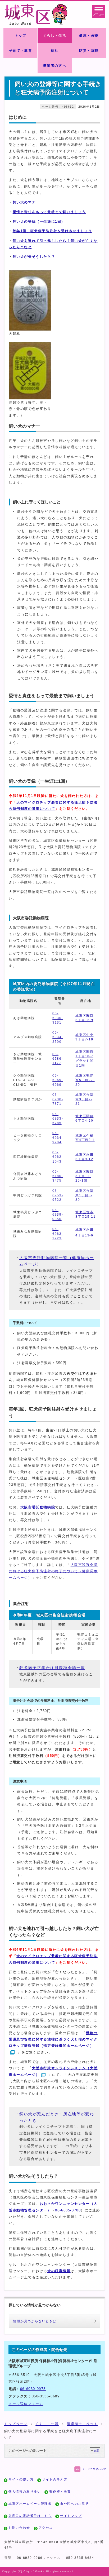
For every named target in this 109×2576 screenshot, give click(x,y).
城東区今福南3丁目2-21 (84, 1099)
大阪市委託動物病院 (38, 1507)
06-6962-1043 (58, 1157)
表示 (96, 2451)
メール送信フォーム (26, 2404)
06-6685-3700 (68, 2210)
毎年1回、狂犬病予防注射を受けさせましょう (53, 231)
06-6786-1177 (58, 1059)
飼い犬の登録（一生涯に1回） (39, 221)
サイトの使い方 (21, 2479)
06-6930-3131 (58, 1018)
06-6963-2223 (58, 1234)
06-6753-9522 (58, 1195)
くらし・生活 (47, 2424)
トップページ (16, 2424)
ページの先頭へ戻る (94, 2469)
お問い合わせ (19, 2528)
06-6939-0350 (58, 1215)
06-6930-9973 (33, 2389)
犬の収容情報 (59, 2271)
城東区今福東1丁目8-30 (84, 1195)
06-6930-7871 (58, 1099)
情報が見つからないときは (35, 2321)
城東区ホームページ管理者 (30, 2504)
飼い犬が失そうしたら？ (34, 257)
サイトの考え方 (55, 2479)
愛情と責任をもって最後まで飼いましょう (49, 212)
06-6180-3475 (58, 1176)
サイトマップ (71, 2516)
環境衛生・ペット (82, 2424)
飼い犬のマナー (26, 202)
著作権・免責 (60, 2492)
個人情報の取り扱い (25, 2492)
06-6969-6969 (58, 1080)
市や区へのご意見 (74, 2504)
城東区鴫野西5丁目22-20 (85, 1080)
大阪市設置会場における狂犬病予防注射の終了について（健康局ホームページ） (53, 1571)
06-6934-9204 (58, 1138)
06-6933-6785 (58, 1119)
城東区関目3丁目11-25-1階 (84, 1176)
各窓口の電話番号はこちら (30, 2516)
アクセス (46, 2528)
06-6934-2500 (58, 1037)
